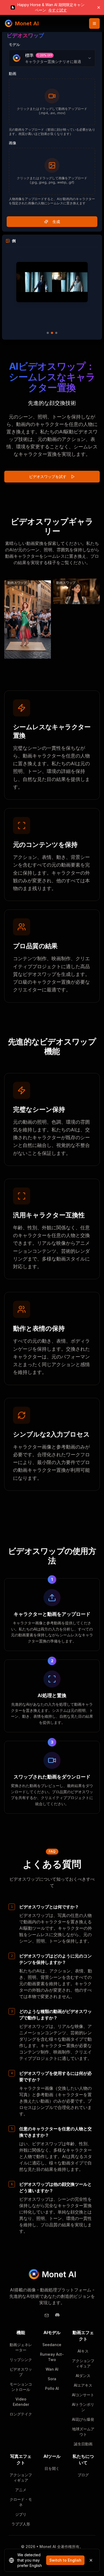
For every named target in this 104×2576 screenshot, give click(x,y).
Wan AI (52, 2369)
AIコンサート (83, 2395)
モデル (14, 44)
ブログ (83, 2475)
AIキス (83, 2351)
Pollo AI (52, 2388)
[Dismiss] (91, 2560)
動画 (13, 73)
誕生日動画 (83, 2444)
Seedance (52, 2345)
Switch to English (65, 2560)
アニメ (21, 2490)
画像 (13, 143)
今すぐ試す (58, 10)
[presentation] (52, 102)
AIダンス (83, 2376)
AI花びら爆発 (83, 2419)
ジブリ (21, 2514)
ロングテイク (21, 2414)
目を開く (52, 2468)
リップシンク (21, 2360)
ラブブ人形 (21, 2524)
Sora (52, 2379)
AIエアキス (83, 2385)
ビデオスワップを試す (48, 476)
